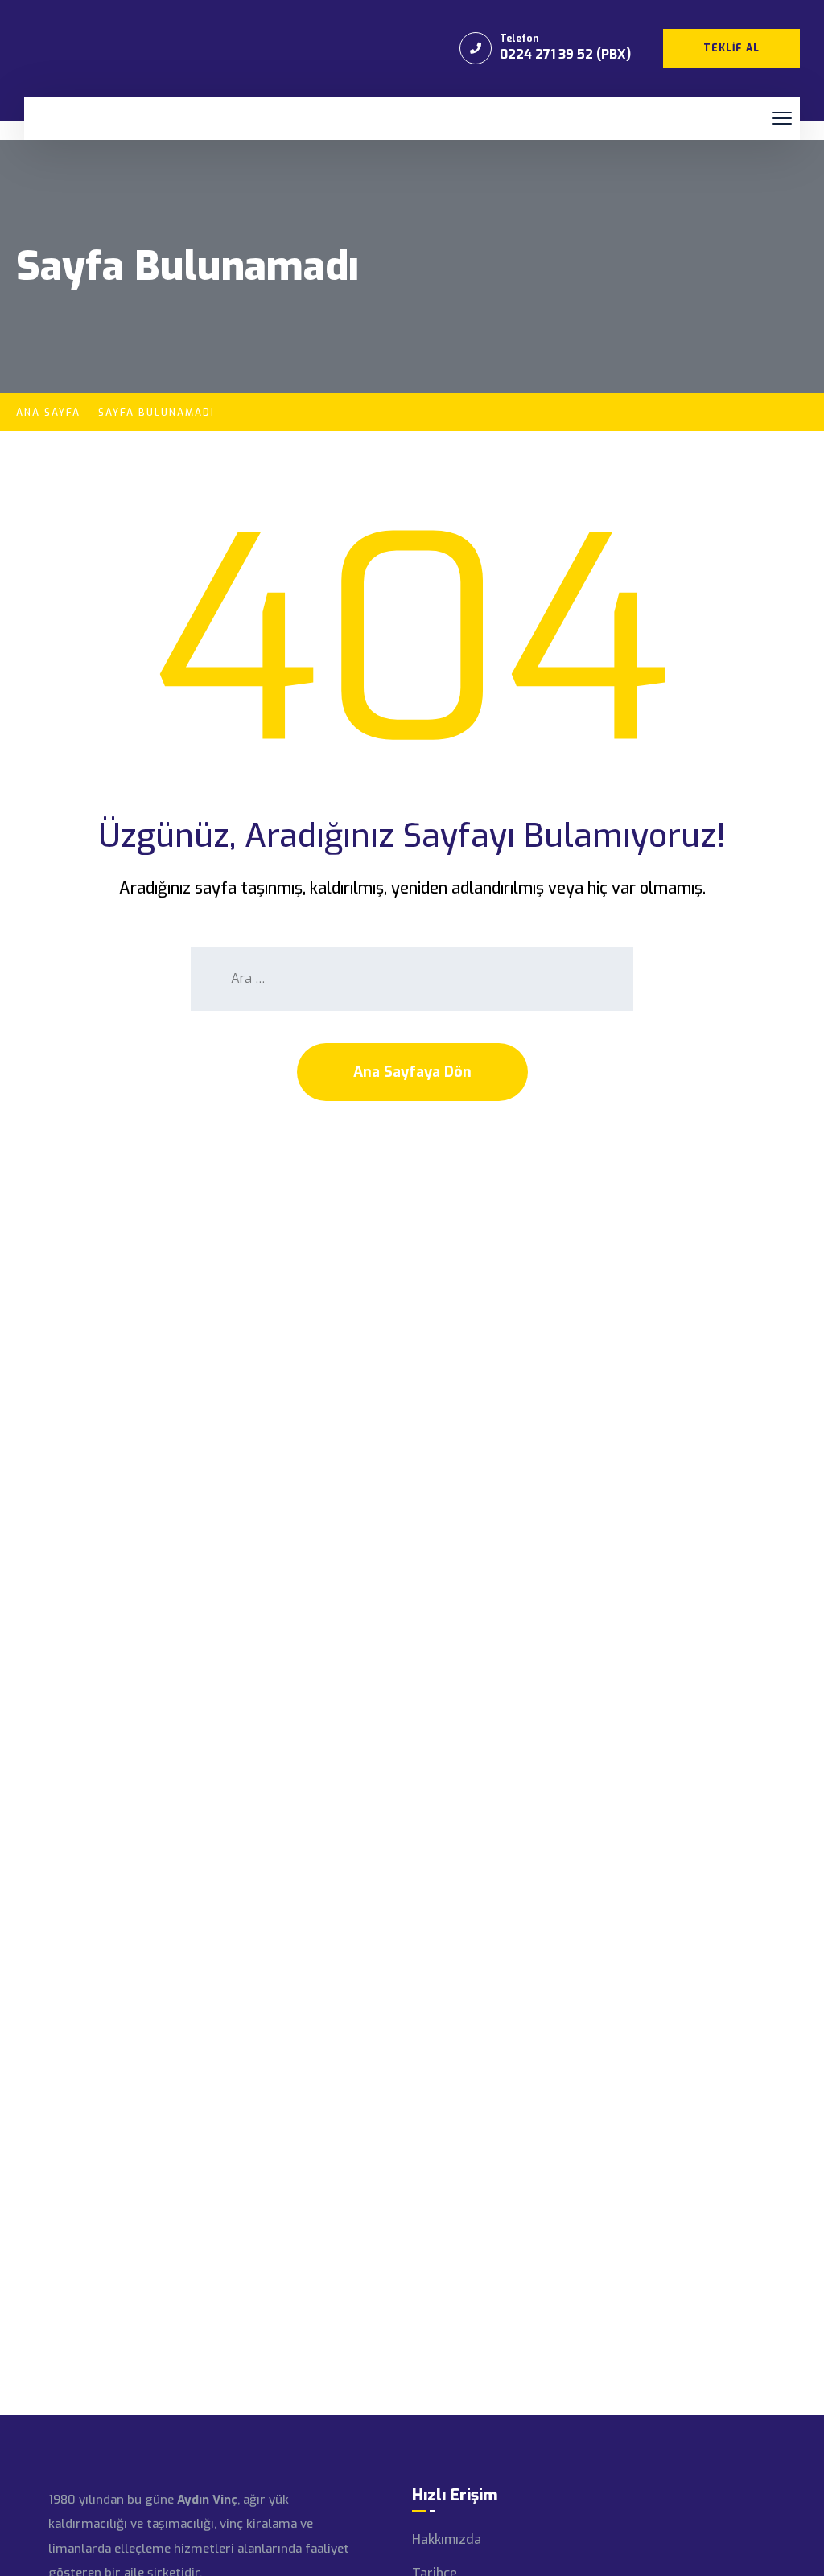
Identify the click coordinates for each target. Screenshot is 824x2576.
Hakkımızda (447, 2539)
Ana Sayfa (48, 413)
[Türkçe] (61, 119)
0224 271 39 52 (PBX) (565, 54)
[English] (42, 119)
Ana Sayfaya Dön (412, 1072)
